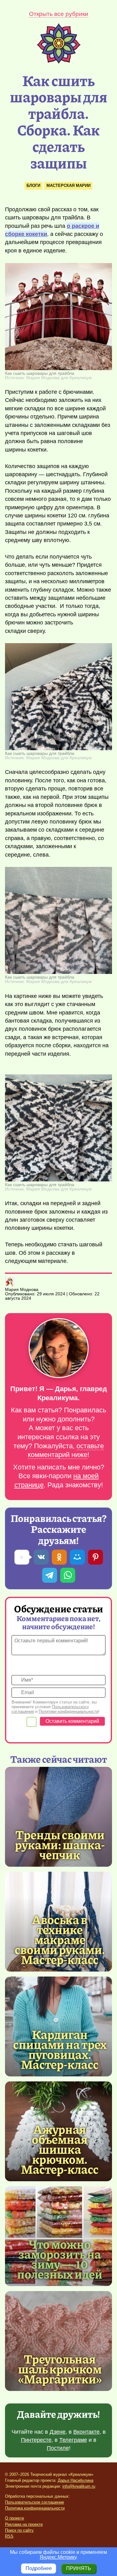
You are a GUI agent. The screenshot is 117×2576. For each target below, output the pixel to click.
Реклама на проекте (24, 2524)
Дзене (58, 2432)
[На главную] (59, 62)
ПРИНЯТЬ (79, 2568)
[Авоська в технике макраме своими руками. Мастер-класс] (60, 1939)
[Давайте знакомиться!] (58, 1349)
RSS (9, 2536)
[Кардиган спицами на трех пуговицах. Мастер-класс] (60, 2049)
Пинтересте (36, 2440)
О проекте (15, 2518)
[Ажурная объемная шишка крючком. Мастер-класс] (60, 2149)
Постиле (58, 2448)
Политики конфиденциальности (68, 1711)
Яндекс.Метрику (58, 2557)
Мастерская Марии (68, 186)
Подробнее (39, 2568)
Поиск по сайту (19, 2530)
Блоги (33, 186)
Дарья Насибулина (76, 2480)
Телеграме (73, 2440)
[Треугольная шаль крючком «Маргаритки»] (58, 2341)
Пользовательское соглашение (34, 2502)
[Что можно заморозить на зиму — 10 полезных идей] (60, 2259)
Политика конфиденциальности (35, 2508)
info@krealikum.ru (79, 2486)
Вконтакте (86, 2432)
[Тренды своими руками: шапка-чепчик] (58, 1817)
